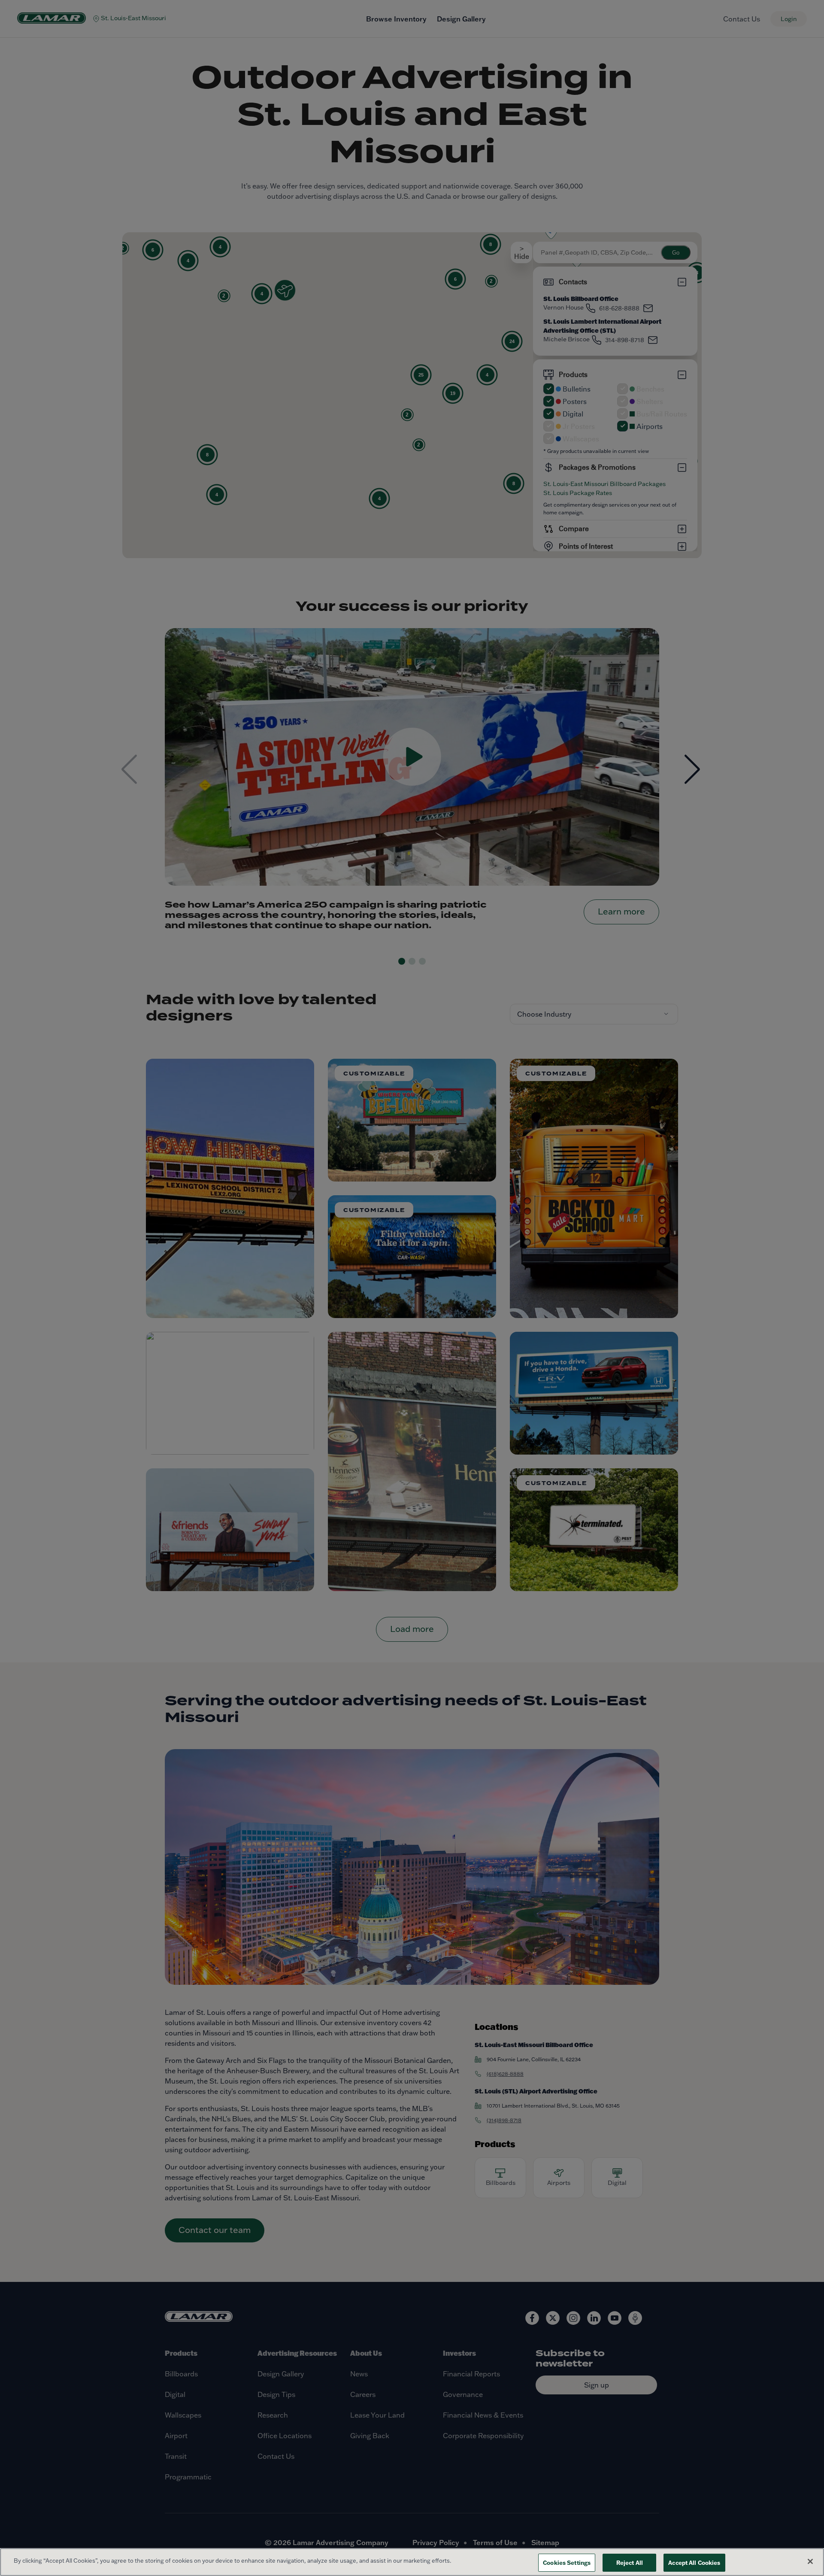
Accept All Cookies (694, 2562)
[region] (412, 2562)
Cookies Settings (567, 2562)
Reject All (630, 2562)
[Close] (810, 2561)
